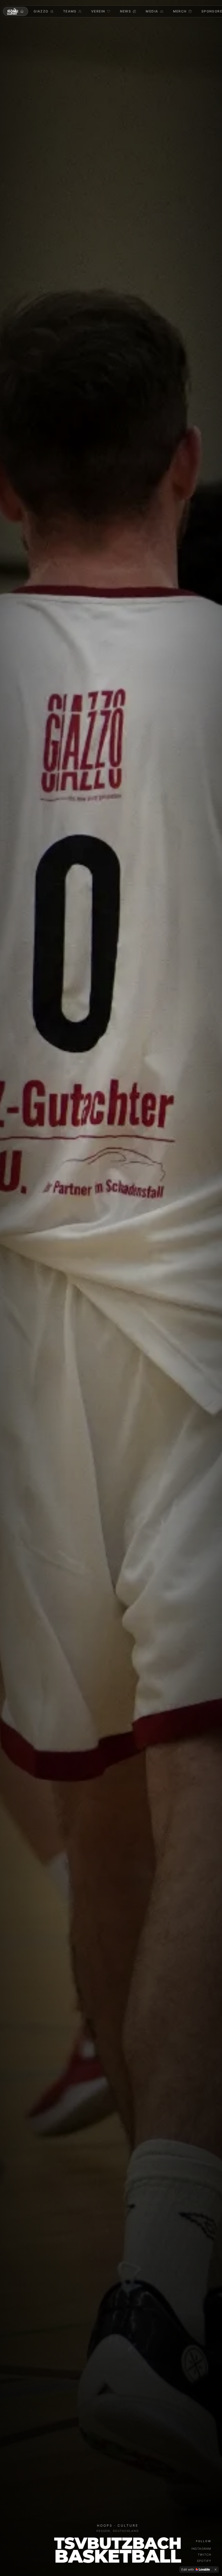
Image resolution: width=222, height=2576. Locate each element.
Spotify (204, 2561)
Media (152, 11)
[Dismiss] (216, 2570)
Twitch (204, 2555)
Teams (70, 11)
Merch (180, 11)
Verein (98, 11)
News (126, 11)
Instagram (201, 2549)
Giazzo (41, 11)
